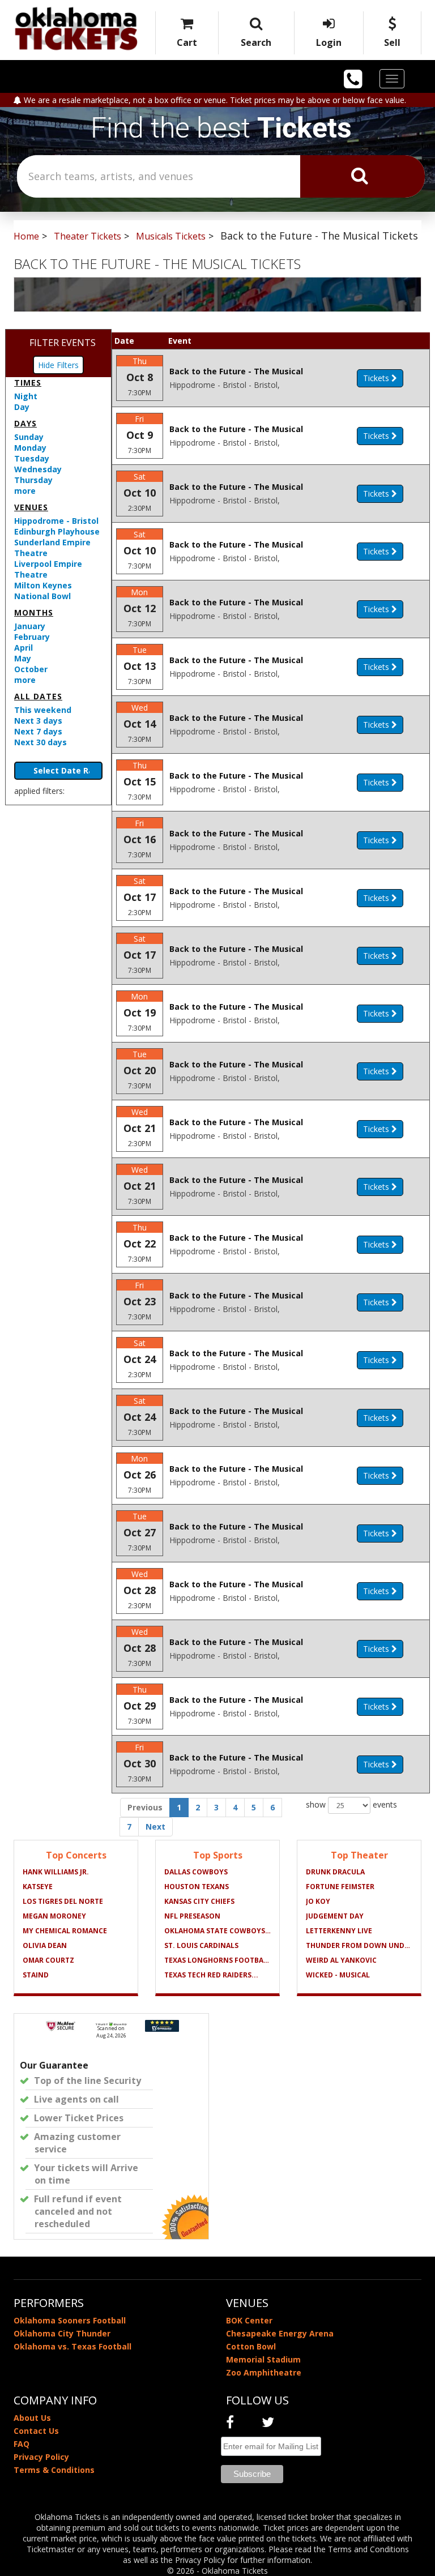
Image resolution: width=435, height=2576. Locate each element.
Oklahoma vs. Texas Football (72, 2346)
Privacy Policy (41, 2457)
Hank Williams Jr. (56, 1872)
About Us (32, 2418)
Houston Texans (197, 1887)
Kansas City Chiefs (199, 1901)
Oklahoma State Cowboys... (217, 1931)
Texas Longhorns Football (217, 1960)
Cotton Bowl (251, 2346)
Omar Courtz (48, 1960)
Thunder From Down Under (359, 1945)
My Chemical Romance (65, 1931)
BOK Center (249, 2320)
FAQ (22, 2444)
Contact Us (36, 2431)
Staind (36, 1975)
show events (351, 1804)
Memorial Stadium (263, 2359)
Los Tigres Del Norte (63, 1901)
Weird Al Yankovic (341, 1960)
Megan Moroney (54, 1916)
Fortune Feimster (340, 1887)
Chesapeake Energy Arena (280, 2333)
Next (155, 1827)
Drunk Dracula (335, 1872)
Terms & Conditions (54, 2470)
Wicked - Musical (338, 1975)
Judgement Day (335, 1916)
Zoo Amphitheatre (264, 2372)
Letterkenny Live (339, 1931)
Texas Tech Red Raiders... (211, 1975)
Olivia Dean (45, 1945)
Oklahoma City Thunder (62, 2333)
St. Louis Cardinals (201, 1945)
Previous (145, 1807)
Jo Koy (318, 1901)
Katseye (38, 1887)
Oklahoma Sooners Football (70, 2320)
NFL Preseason (192, 1916)
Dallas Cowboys (196, 1872)
